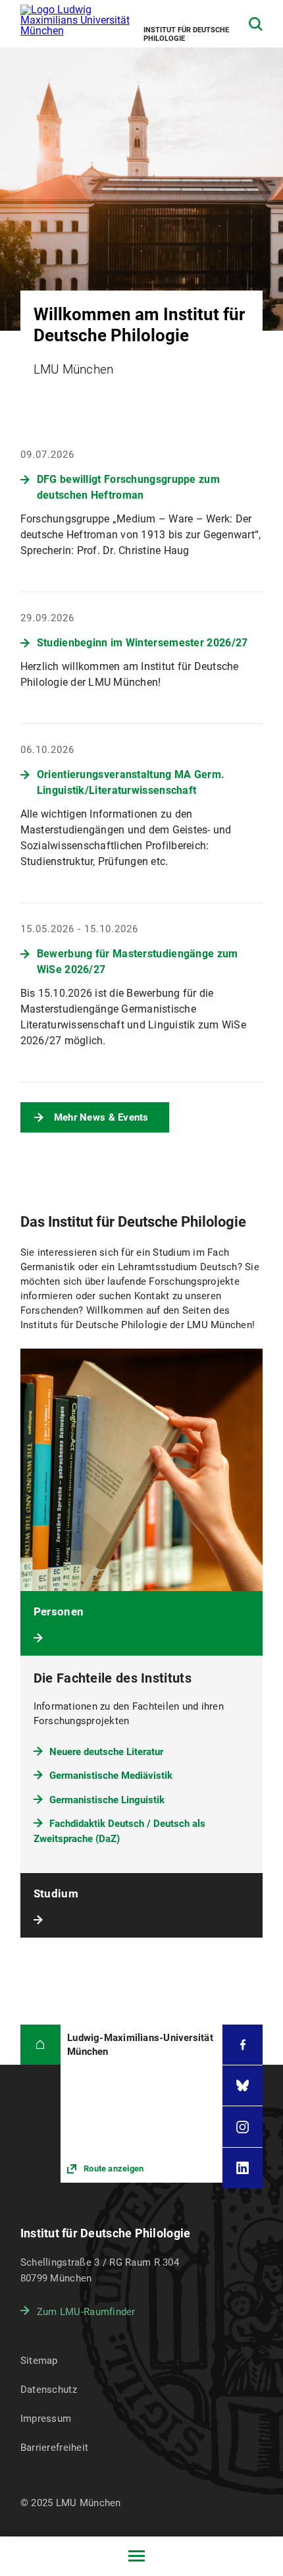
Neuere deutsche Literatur (106, 1752)
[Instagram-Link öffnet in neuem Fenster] (243, 2126)
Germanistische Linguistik (107, 1800)
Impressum (46, 2419)
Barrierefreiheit (54, 2448)
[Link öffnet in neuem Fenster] (141, 2104)
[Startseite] (40, 2045)
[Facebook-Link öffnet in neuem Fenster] (243, 2045)
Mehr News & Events (101, 1117)
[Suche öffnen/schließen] (256, 24)
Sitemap (39, 2361)
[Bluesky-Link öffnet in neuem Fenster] (243, 2086)
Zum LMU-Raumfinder (86, 2312)
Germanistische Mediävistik (111, 1776)
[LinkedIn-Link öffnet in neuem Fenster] (243, 2168)
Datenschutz (49, 2390)
